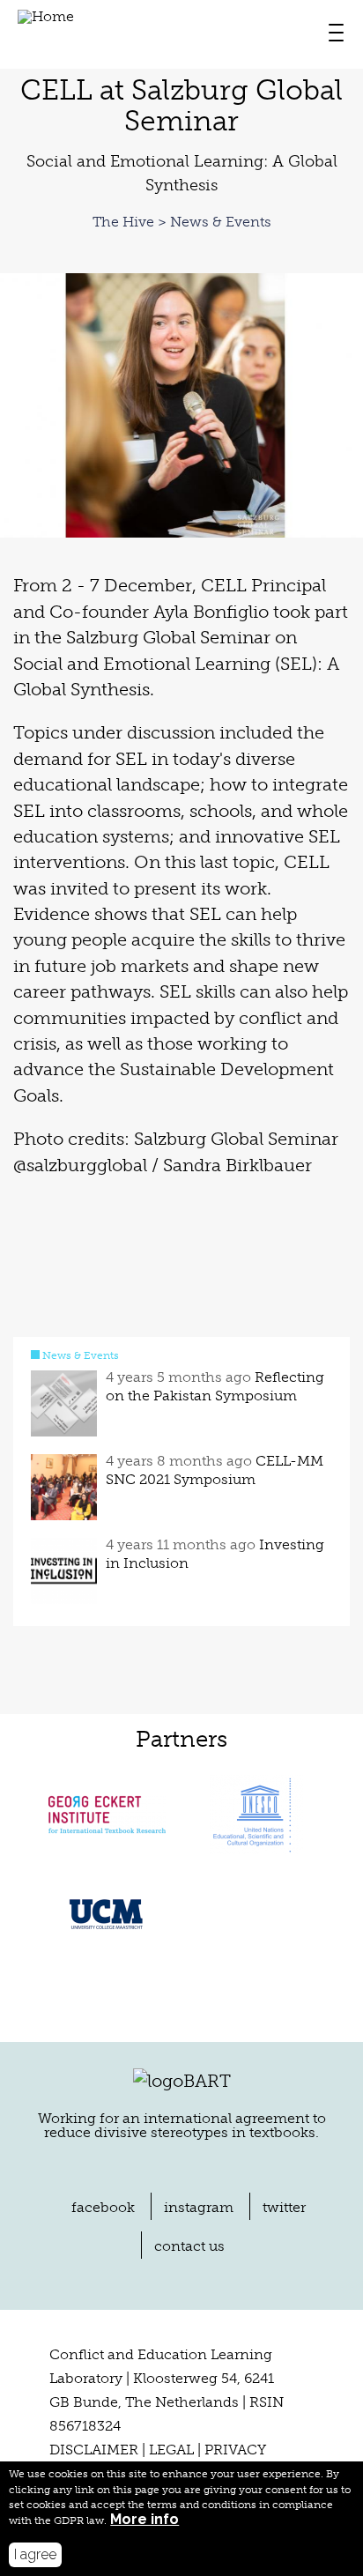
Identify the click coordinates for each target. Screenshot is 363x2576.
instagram (199, 2207)
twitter (284, 2207)
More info (144, 2520)
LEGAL (171, 2450)
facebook (103, 2207)
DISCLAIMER (94, 2450)
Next (340, 406)
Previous (23, 406)
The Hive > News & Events (182, 222)
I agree (35, 2554)
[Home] (46, 32)
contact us (189, 2246)
